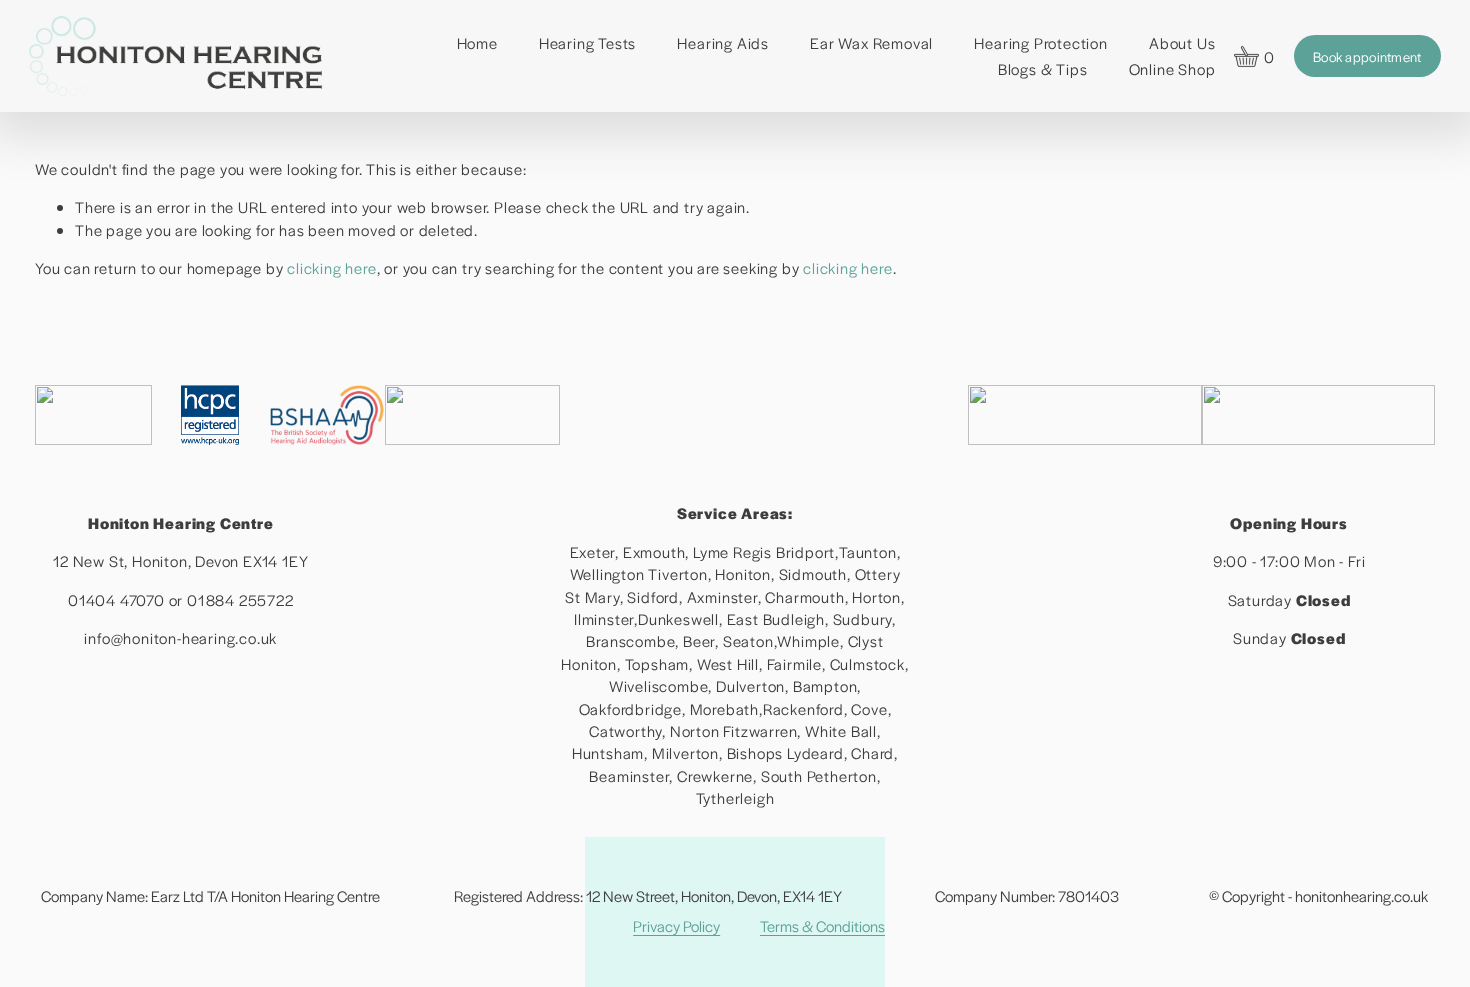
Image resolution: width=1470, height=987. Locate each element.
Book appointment (1367, 56)
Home (477, 42)
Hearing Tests (587, 42)
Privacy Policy (676, 925)
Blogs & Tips (1043, 68)
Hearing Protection (1040, 42)
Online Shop (1172, 68)
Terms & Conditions (822, 925)
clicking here (331, 267)
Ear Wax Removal (871, 42)
